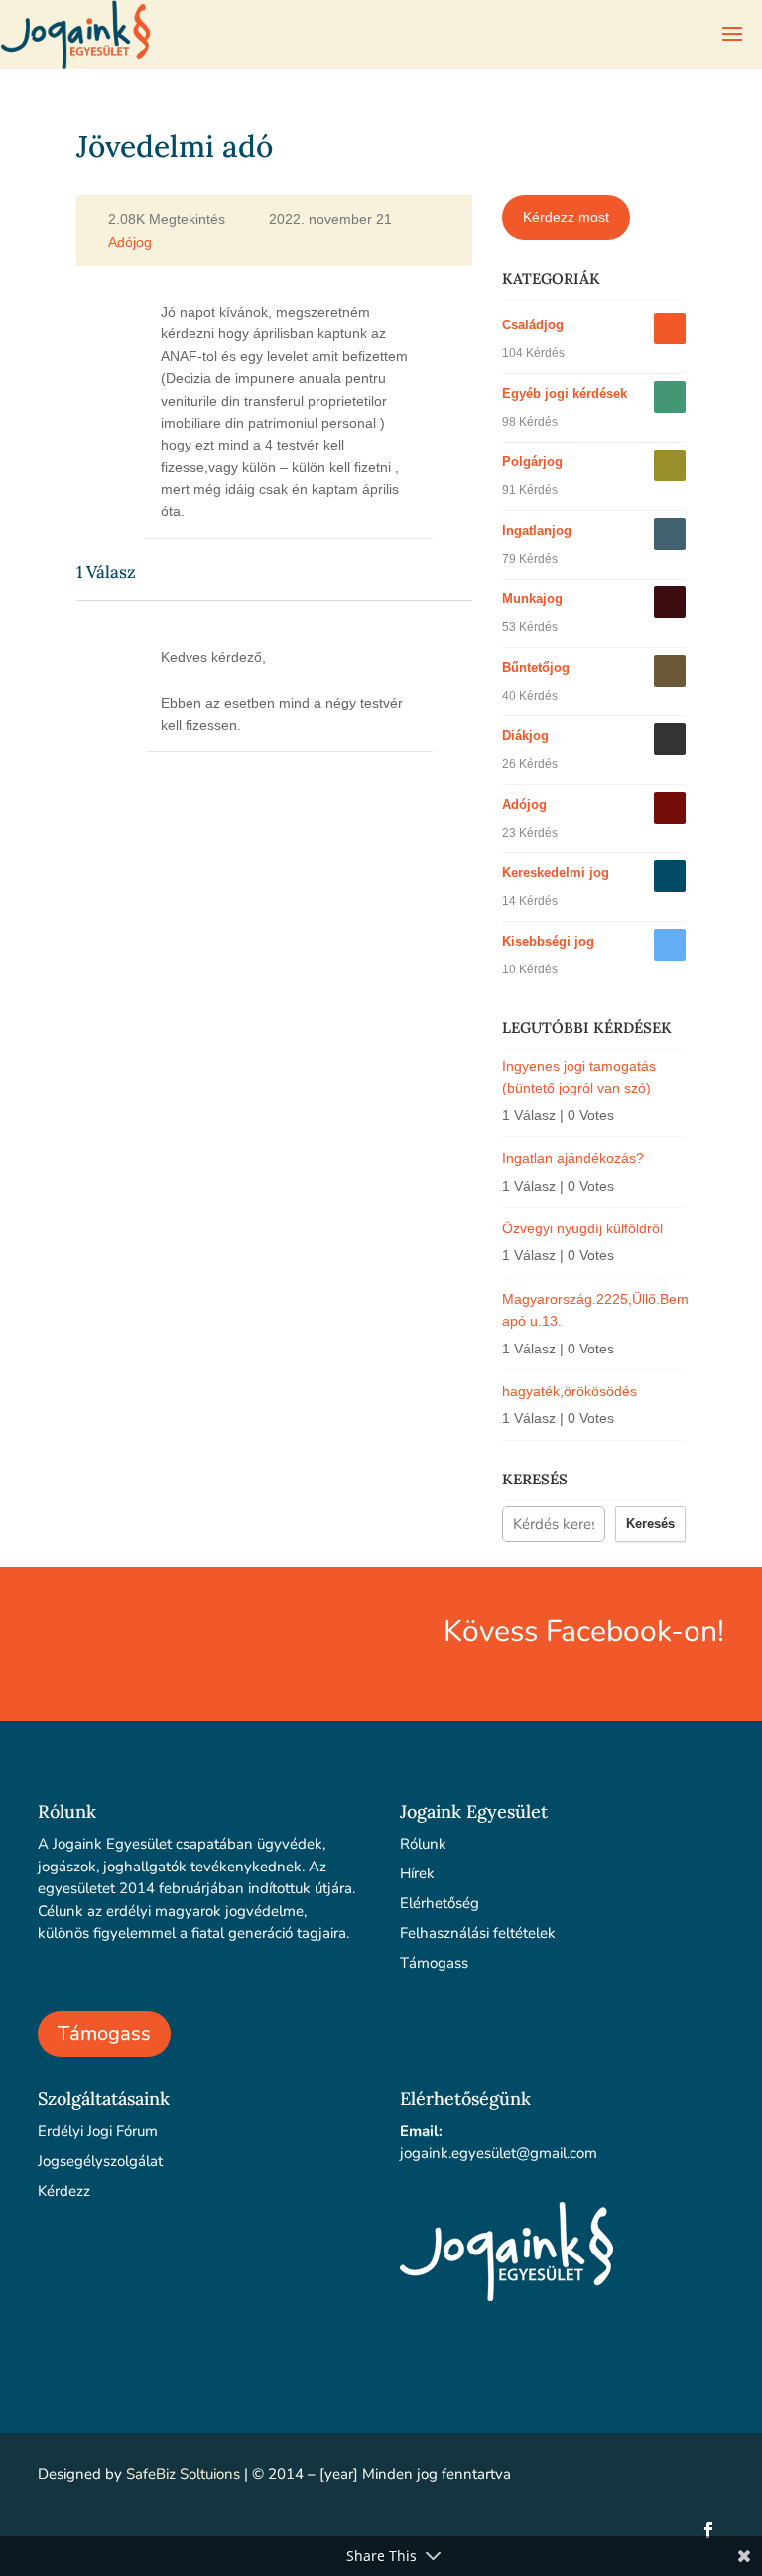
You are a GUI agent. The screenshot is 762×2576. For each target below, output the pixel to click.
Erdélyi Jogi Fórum (98, 2131)
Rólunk (423, 1844)
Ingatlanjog (537, 530)
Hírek (417, 1873)
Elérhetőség (440, 1903)
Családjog (533, 325)
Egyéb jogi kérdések (565, 393)
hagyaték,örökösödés (570, 1391)
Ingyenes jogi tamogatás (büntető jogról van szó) (579, 1077)
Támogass (104, 2034)
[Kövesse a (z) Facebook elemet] (708, 2530)
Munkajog (532, 599)
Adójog (130, 243)
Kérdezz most (566, 217)
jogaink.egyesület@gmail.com (499, 2153)
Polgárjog (532, 462)
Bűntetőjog (536, 667)
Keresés (650, 1524)
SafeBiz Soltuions (183, 2474)
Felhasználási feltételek (478, 1933)
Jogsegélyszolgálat (100, 2161)
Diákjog (525, 736)
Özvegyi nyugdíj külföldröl (582, 1228)
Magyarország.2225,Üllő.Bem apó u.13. (594, 1310)
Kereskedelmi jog (556, 873)
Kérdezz (64, 2191)
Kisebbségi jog (548, 941)
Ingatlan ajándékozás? (573, 1158)
